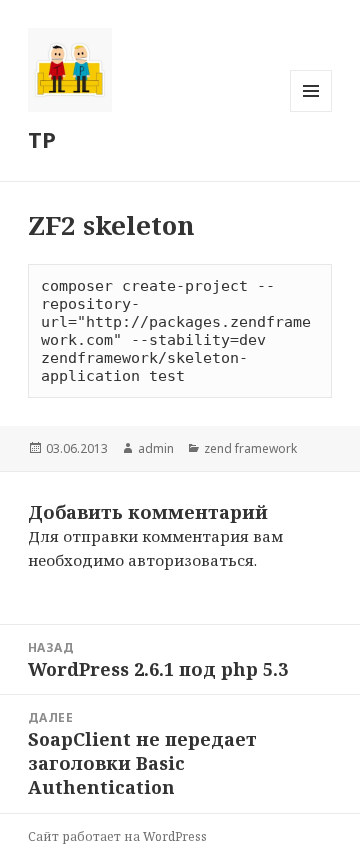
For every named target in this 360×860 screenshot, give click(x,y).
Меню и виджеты (311, 111)
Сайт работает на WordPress (117, 836)
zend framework (250, 448)
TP (42, 139)
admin (156, 448)
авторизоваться (191, 560)
